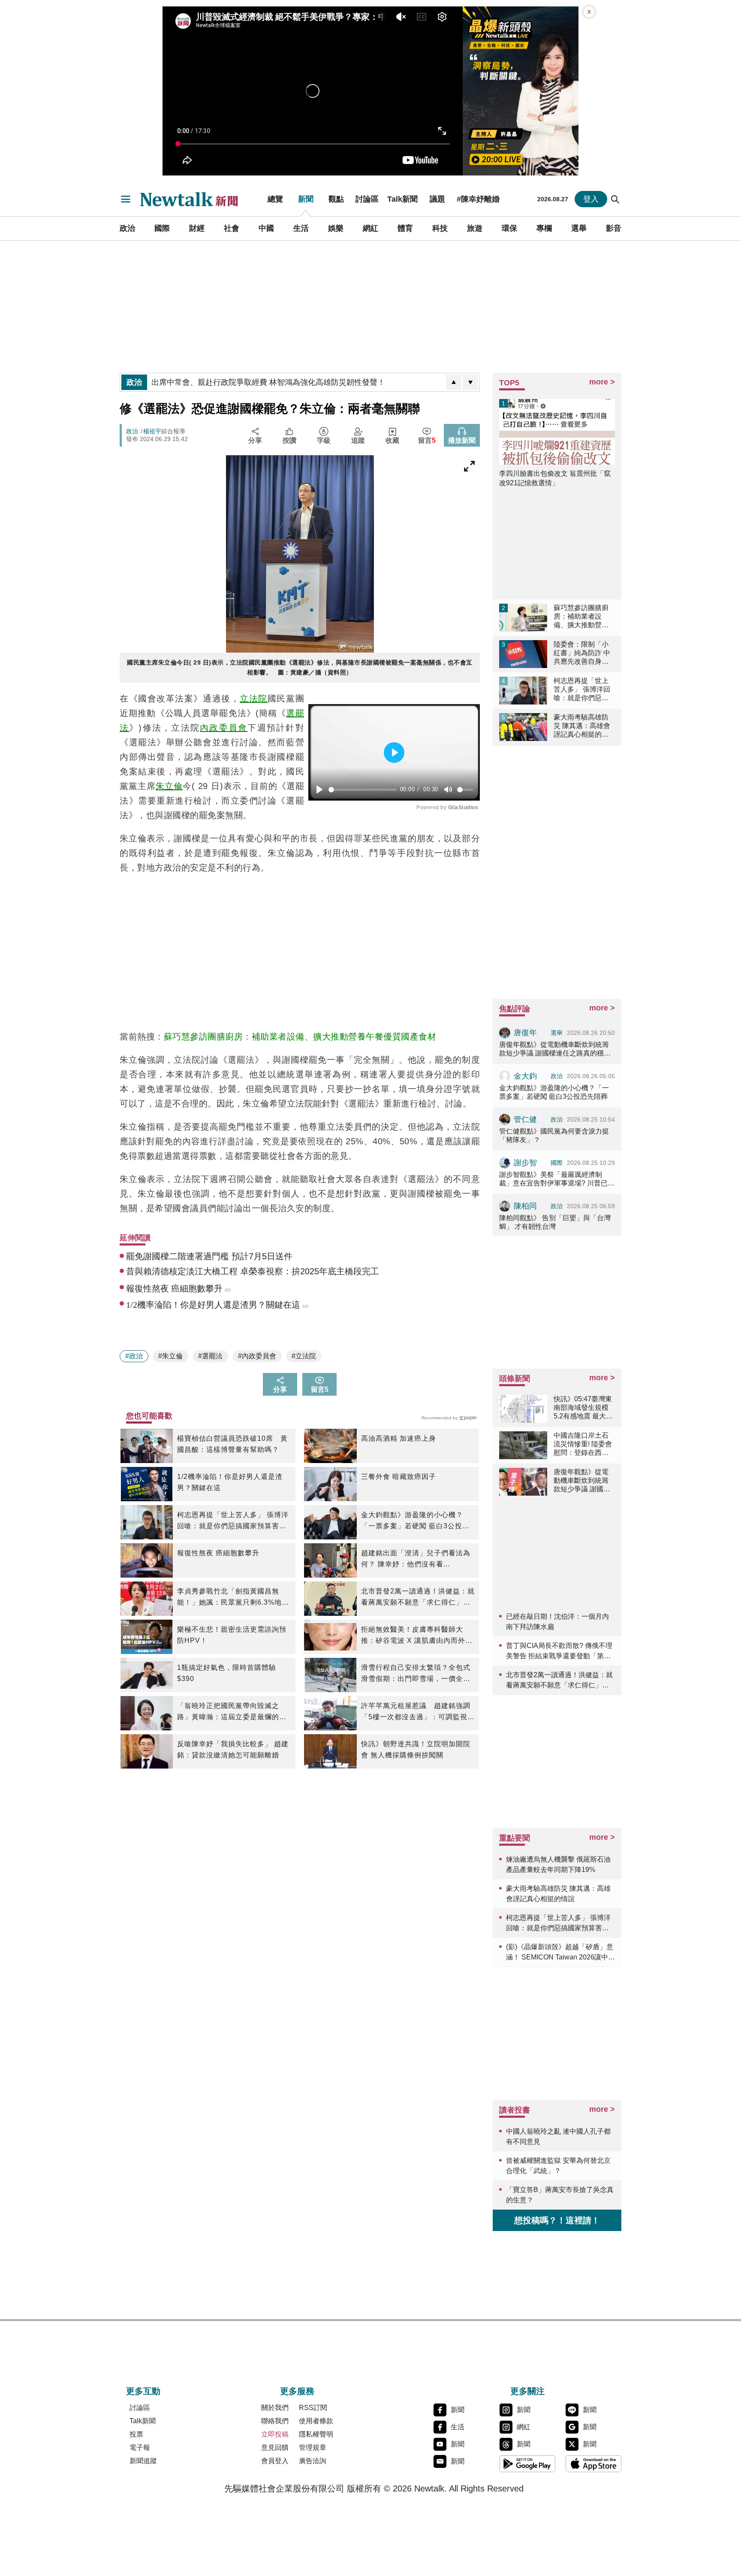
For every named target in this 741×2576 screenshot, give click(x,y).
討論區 (367, 199)
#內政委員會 (257, 1356)
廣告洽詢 (313, 2461)
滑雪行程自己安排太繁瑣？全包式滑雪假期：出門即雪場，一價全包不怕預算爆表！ (416, 1674)
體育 (405, 228)
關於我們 (275, 2408)
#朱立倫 (170, 1356)
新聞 (306, 199)
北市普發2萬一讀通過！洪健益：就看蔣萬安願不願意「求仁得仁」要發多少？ (418, 1598)
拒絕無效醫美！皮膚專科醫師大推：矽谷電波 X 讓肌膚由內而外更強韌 (417, 1636)
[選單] (126, 199)
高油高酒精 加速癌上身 (399, 1438)
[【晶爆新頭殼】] (521, 91)
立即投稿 (275, 2434)
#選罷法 (210, 1356)
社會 (232, 228)
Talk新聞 (402, 199)
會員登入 (275, 2461)
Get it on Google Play (527, 2464)
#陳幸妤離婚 (478, 199)
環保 (509, 228)
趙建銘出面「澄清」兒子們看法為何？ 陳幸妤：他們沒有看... (416, 1559)
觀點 (336, 199)
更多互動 (143, 2391)
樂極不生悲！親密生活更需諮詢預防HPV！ (232, 1635)
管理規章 (313, 2448)
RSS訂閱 (313, 2408)
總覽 (275, 199)
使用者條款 (316, 2421)
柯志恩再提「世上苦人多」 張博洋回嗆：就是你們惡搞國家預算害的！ (233, 1521)
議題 (437, 199)
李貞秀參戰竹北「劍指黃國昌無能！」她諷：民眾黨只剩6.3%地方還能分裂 (233, 1598)
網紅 (370, 228)
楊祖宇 (152, 431)
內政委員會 (224, 728)
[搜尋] (615, 199)
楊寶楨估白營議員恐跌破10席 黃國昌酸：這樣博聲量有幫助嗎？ (232, 1444)
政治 (127, 228)
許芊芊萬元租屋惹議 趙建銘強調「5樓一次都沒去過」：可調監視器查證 (418, 1712)
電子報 (140, 2448)
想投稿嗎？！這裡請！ (557, 2220)
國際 (162, 228)
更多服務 (297, 2391)
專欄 (544, 228)
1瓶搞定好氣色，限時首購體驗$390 (227, 1673)
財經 (197, 228)
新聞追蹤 (143, 2461)
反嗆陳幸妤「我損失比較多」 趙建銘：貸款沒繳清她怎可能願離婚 (233, 1749)
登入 (591, 199)
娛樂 (336, 228)
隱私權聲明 (316, 2434)
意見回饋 (275, 2448)
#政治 (134, 1356)
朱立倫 (169, 786)
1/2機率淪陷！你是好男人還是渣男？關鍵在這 (230, 1482)
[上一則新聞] (454, 382)
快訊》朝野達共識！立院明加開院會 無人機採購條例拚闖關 (416, 1749)
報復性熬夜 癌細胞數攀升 (218, 1553)
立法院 (254, 698)
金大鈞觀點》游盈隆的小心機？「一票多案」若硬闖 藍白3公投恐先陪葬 (415, 1521)
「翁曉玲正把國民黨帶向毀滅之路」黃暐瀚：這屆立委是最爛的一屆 (232, 1712)
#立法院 (304, 1356)
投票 (136, 2434)
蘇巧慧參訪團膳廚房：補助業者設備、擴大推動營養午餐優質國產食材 (300, 1037)
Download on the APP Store (593, 2464)
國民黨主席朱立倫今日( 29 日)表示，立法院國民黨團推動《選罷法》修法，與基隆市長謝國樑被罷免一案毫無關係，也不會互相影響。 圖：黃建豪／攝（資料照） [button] (300, 667)
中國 (266, 228)
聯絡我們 (275, 2421)
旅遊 (475, 228)
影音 (614, 228)
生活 (301, 228)
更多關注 (527, 2391)
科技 (440, 228)
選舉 (579, 228)
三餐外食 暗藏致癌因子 (399, 1477)
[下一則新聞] (470, 382)
